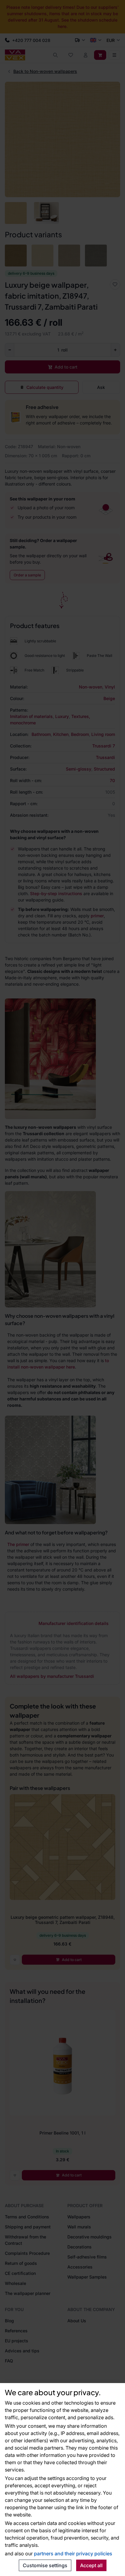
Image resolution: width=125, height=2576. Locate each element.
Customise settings (45, 2565)
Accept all (91, 2565)
